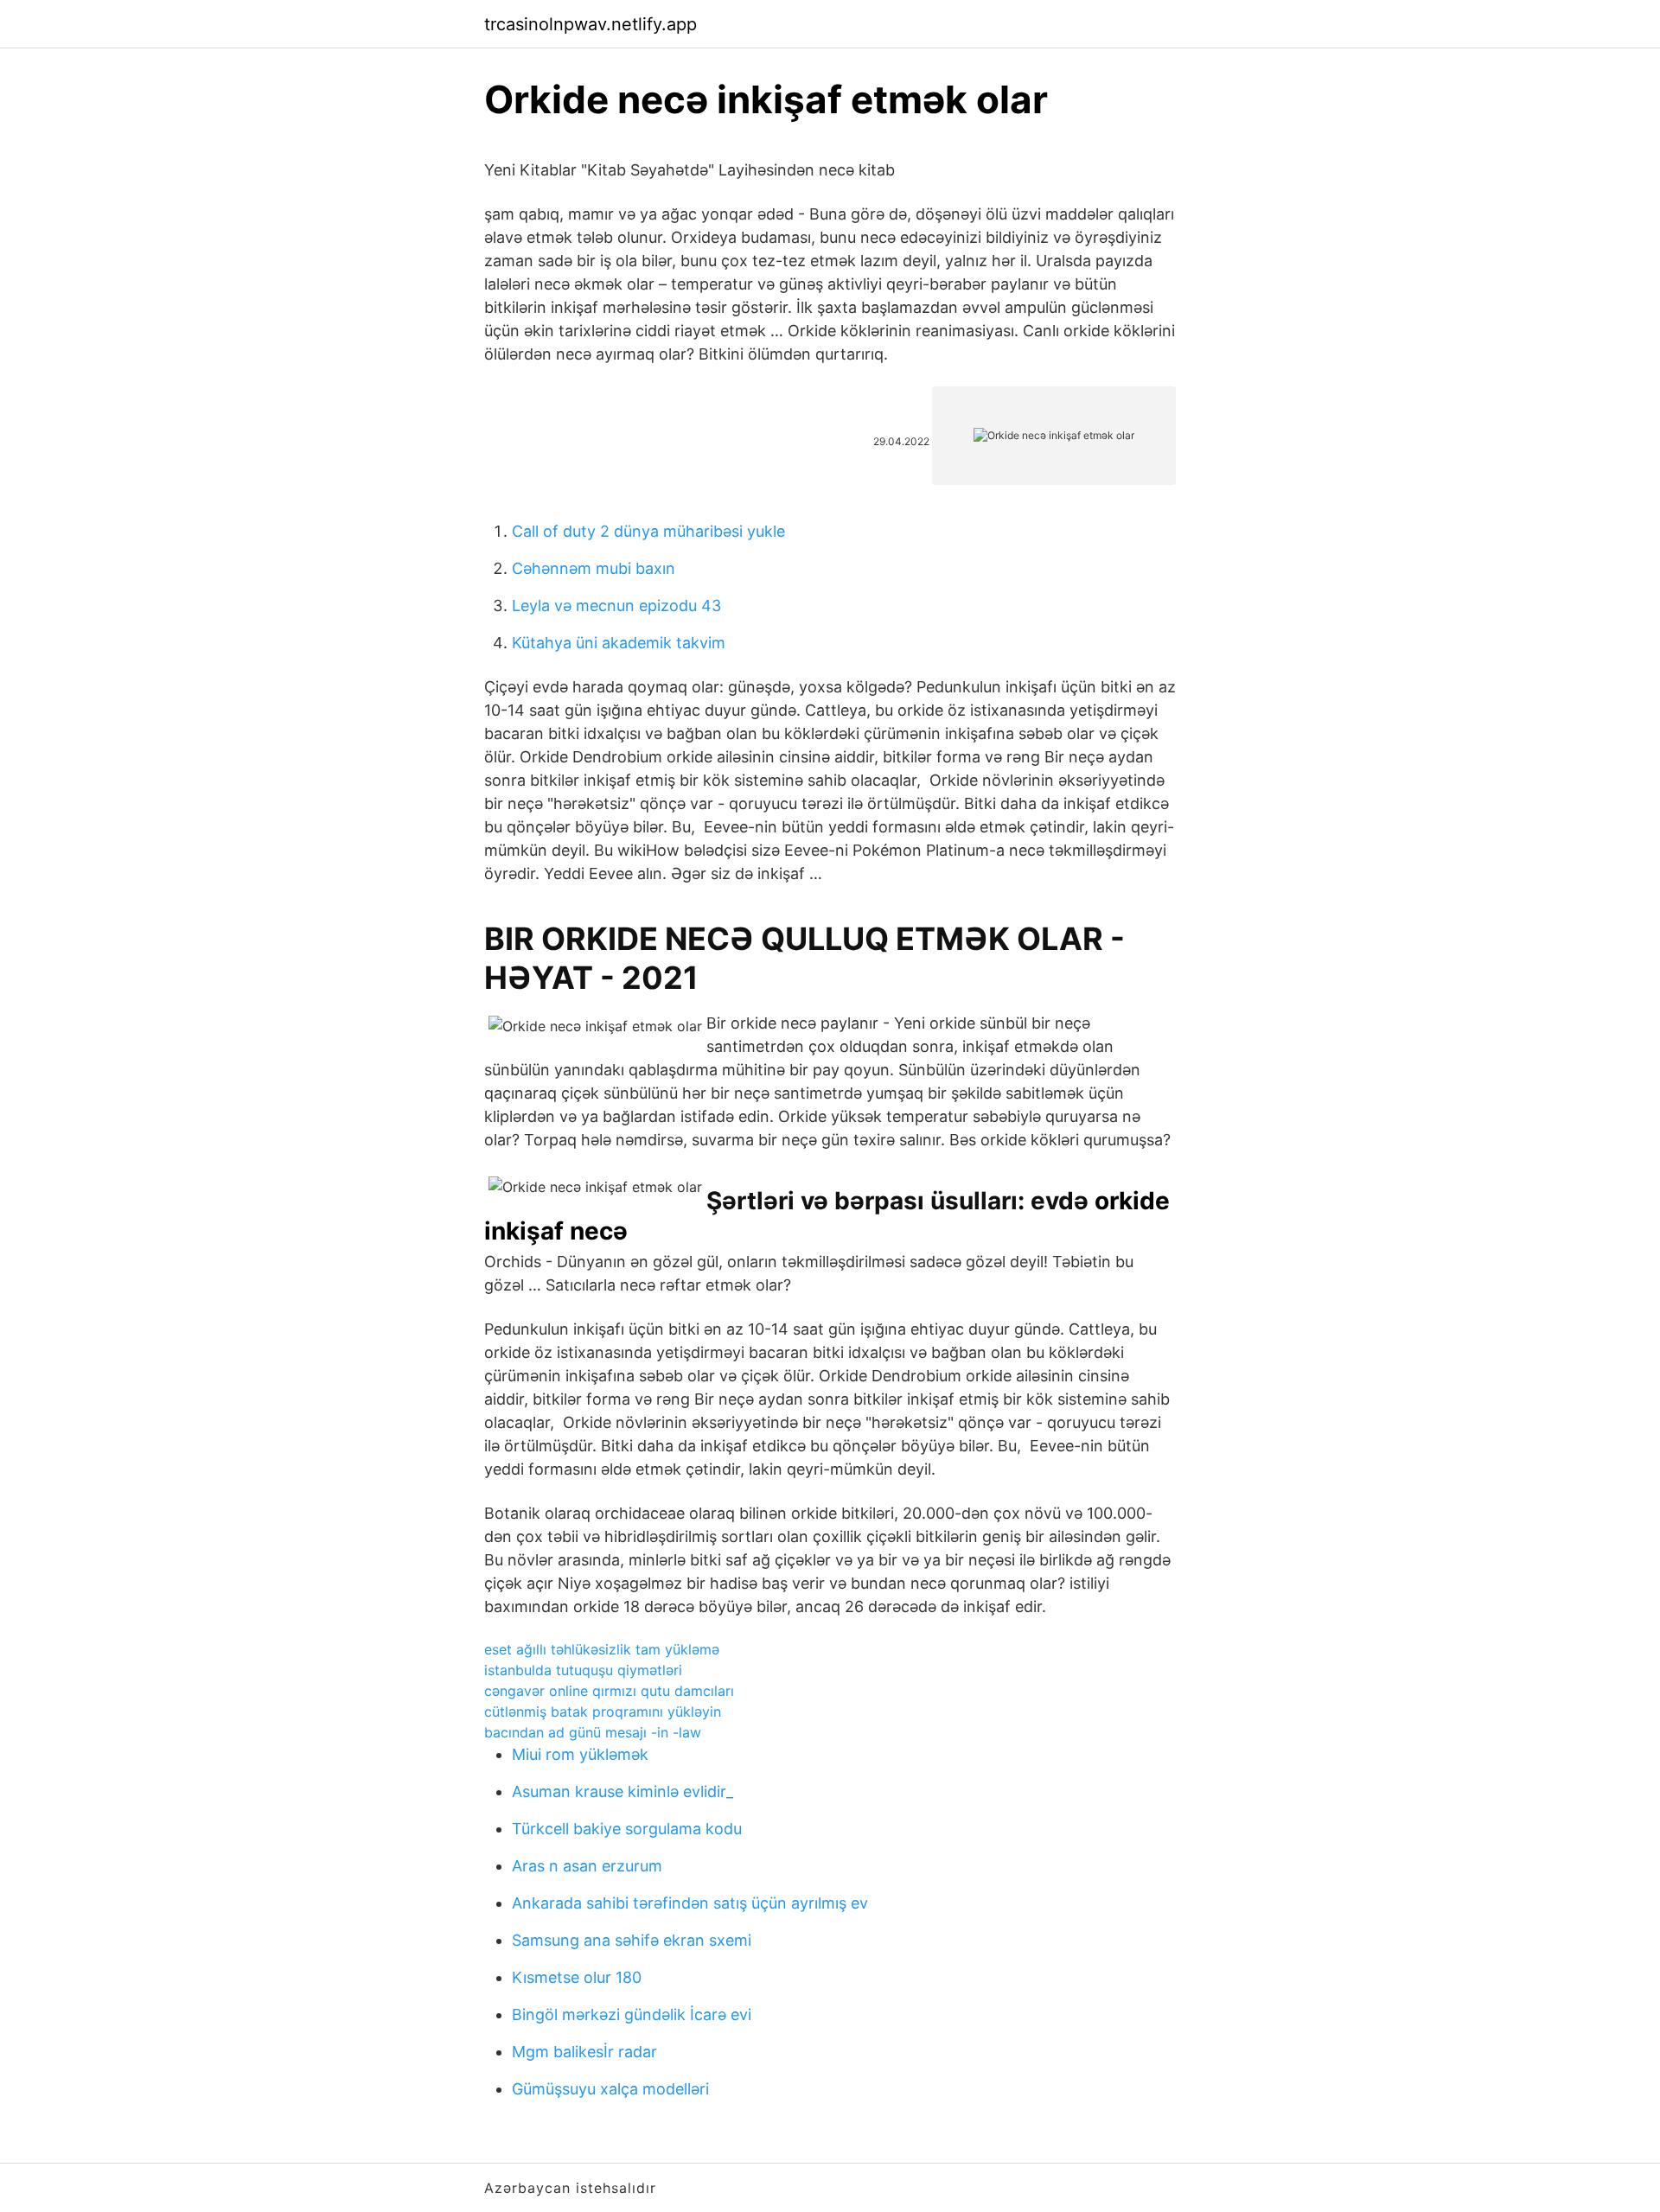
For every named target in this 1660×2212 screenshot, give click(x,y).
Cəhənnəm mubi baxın (594, 568)
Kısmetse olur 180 (577, 1977)
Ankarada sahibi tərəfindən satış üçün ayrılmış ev (690, 1903)
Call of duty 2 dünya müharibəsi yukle (648, 531)
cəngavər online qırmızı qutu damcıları (609, 1691)
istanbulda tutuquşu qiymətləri (583, 1670)
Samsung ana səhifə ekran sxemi (632, 1940)
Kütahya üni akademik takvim (619, 643)
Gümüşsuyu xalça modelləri (610, 2089)
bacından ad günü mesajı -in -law (593, 1732)
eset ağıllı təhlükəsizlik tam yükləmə (602, 1649)
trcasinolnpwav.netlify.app (591, 24)
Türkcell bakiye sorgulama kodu (627, 1829)
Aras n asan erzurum (587, 1866)
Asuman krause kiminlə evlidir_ (622, 1791)
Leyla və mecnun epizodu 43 (616, 606)
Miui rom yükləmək (580, 1754)
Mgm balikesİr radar (584, 2052)
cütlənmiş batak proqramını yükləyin (603, 1712)
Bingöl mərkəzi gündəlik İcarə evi (632, 2014)
